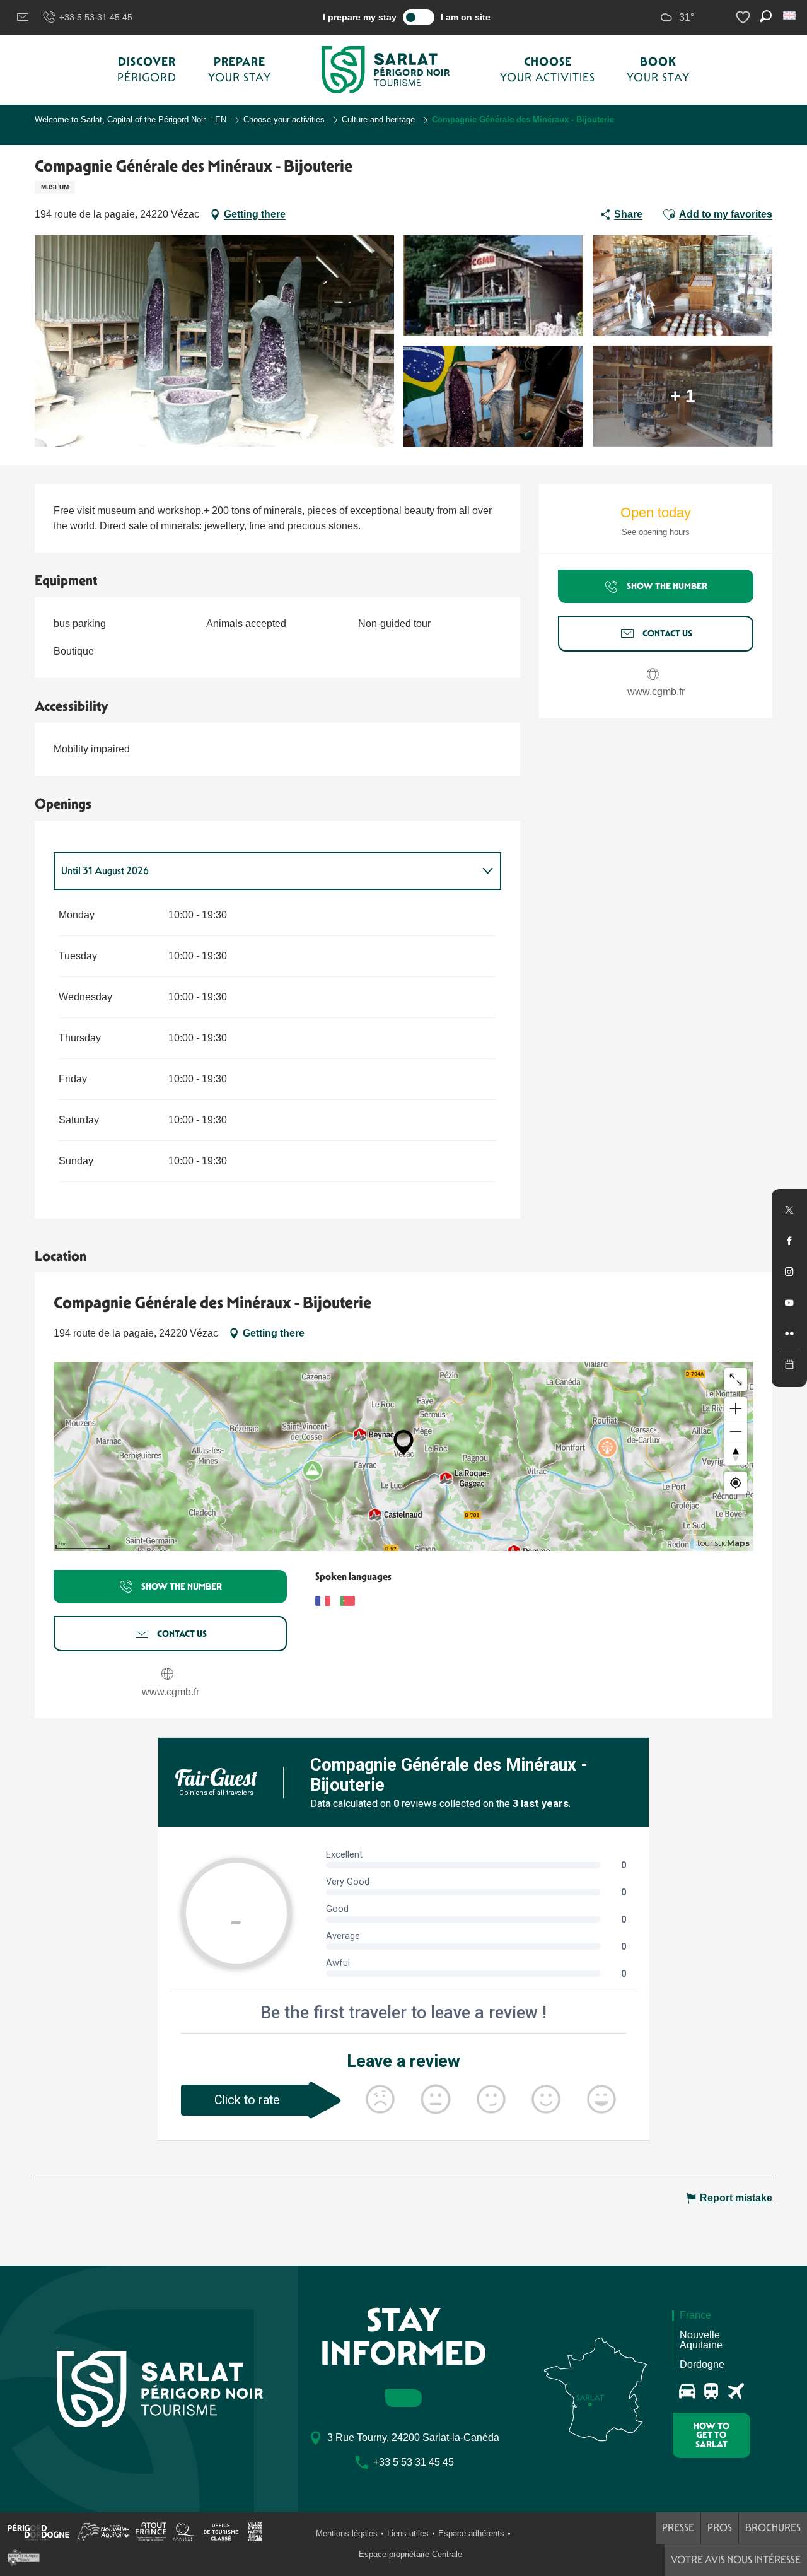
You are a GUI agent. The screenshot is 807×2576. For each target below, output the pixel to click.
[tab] (265, 871)
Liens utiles (408, 2533)
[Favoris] (745, 17)
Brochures (773, 2528)
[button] (790, 15)
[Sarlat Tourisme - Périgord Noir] (386, 70)
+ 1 (683, 396)
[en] (790, 15)
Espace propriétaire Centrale (410, 2554)
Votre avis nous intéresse (736, 2560)
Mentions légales (347, 2533)
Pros (720, 2528)
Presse (678, 2528)
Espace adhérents (471, 2533)
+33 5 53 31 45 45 (96, 17)
